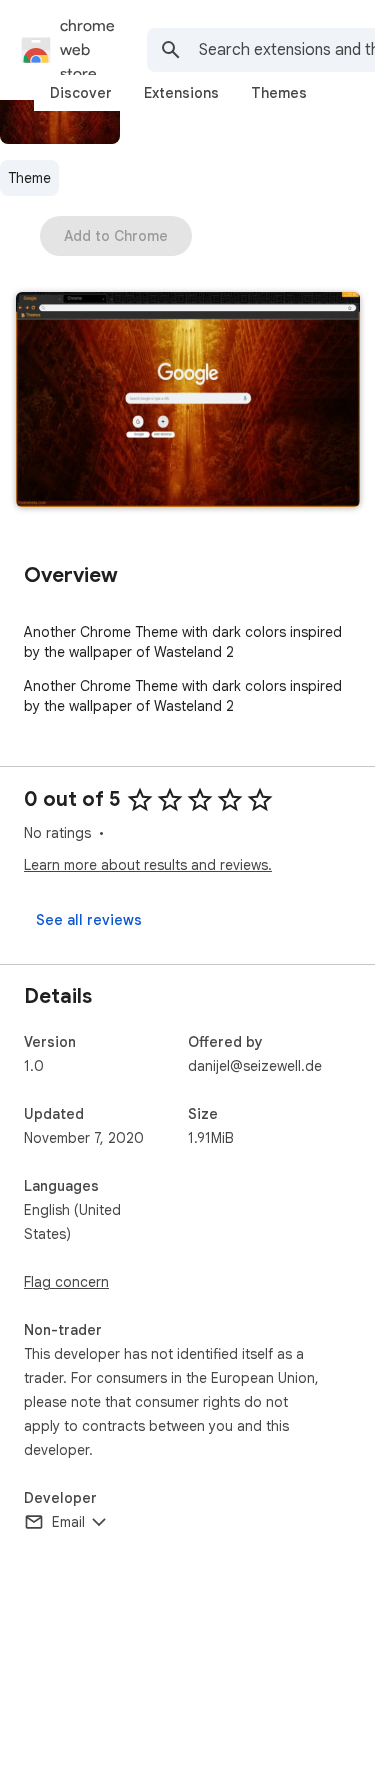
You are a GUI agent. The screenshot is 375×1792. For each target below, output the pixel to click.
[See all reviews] (89, 920)
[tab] (81, 93)
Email (68, 1522)
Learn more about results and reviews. (148, 865)
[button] (188, 401)
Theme (29, 178)
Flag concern (66, 1282)
